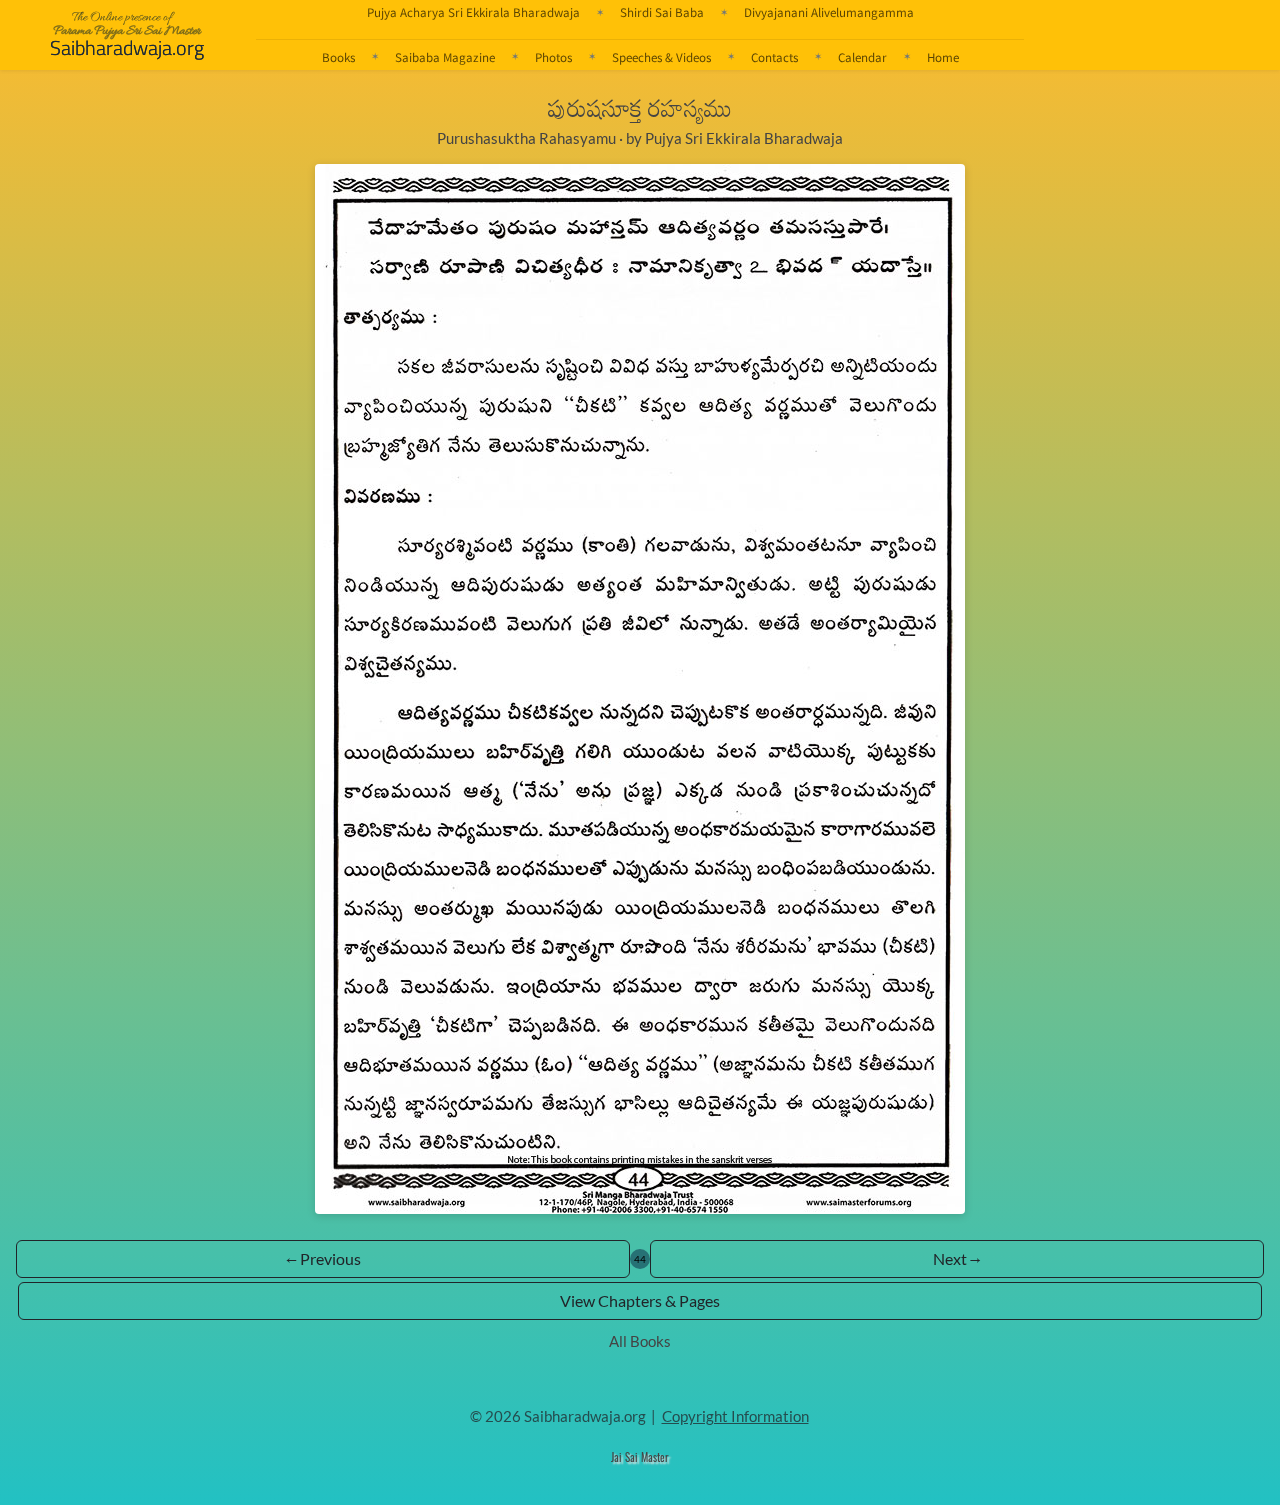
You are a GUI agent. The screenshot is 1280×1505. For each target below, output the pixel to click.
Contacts (774, 57)
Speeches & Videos (661, 57)
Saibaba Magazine (445, 57)
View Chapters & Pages (640, 1300)
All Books (640, 1341)
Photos (553, 57)
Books (338, 57)
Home (943, 57)
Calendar (862, 57)
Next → (957, 1258)
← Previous (323, 1258)
